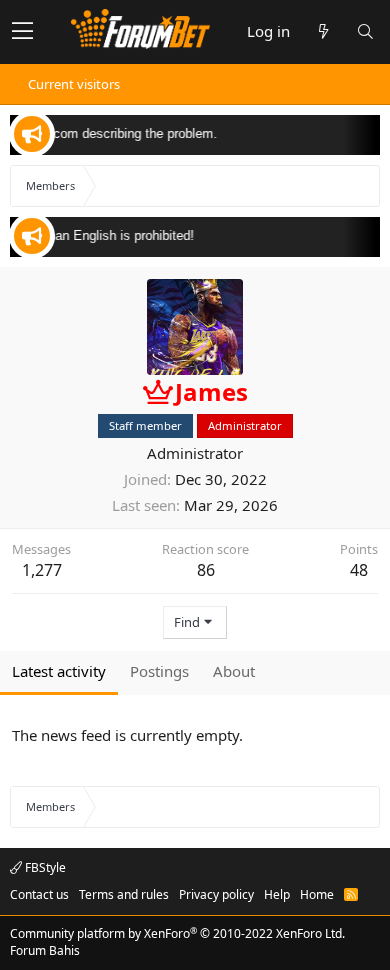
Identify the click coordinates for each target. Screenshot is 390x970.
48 (359, 570)
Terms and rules (124, 894)
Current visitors (74, 84)
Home (317, 894)
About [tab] (234, 671)
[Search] (365, 31)
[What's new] (323, 31)
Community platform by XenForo (177, 933)
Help (277, 894)
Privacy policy (216, 894)
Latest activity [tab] (59, 671)
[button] (22, 32)
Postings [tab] (159, 671)
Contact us (39, 894)
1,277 (42, 570)
